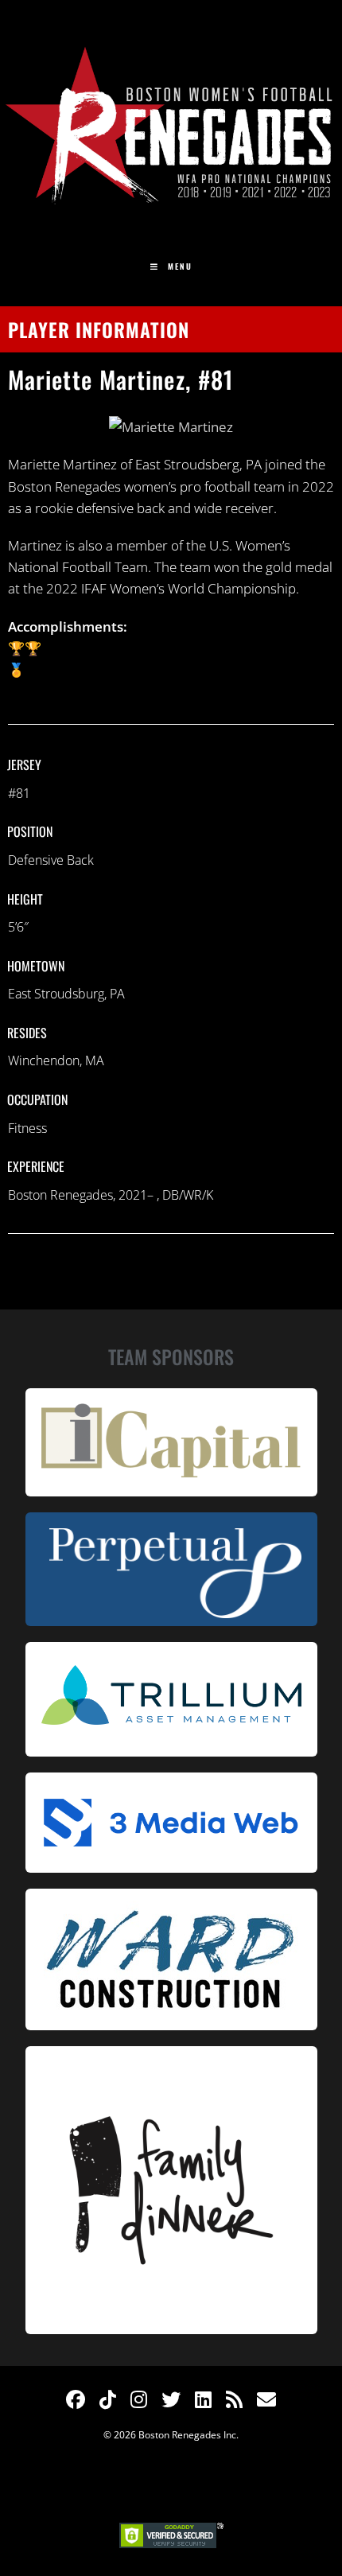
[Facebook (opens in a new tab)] (76, 2399)
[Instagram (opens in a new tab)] (139, 2399)
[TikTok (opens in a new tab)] (108, 2399)
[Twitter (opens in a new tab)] (171, 2399)
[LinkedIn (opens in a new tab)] (203, 2399)
